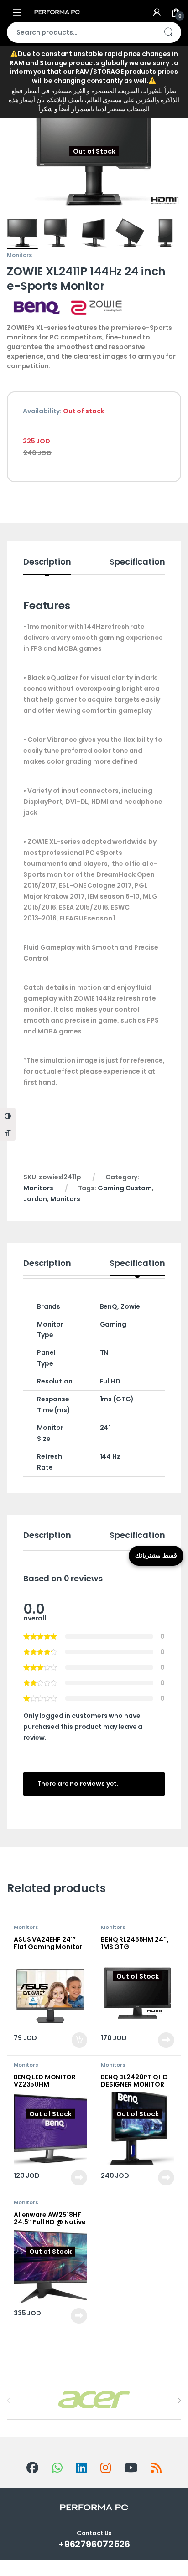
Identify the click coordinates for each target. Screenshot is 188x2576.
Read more (166, 2040)
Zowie (130, 1306)
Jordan (35, 1199)
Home (16, 70)
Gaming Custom (125, 1188)
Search (168, 32)
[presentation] (179, 2401)
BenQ (109, 1306)
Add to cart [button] (79, 2040)
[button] (173, 103)
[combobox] (81, 32)
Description (47, 563)
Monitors (60, 70)
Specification (137, 563)
